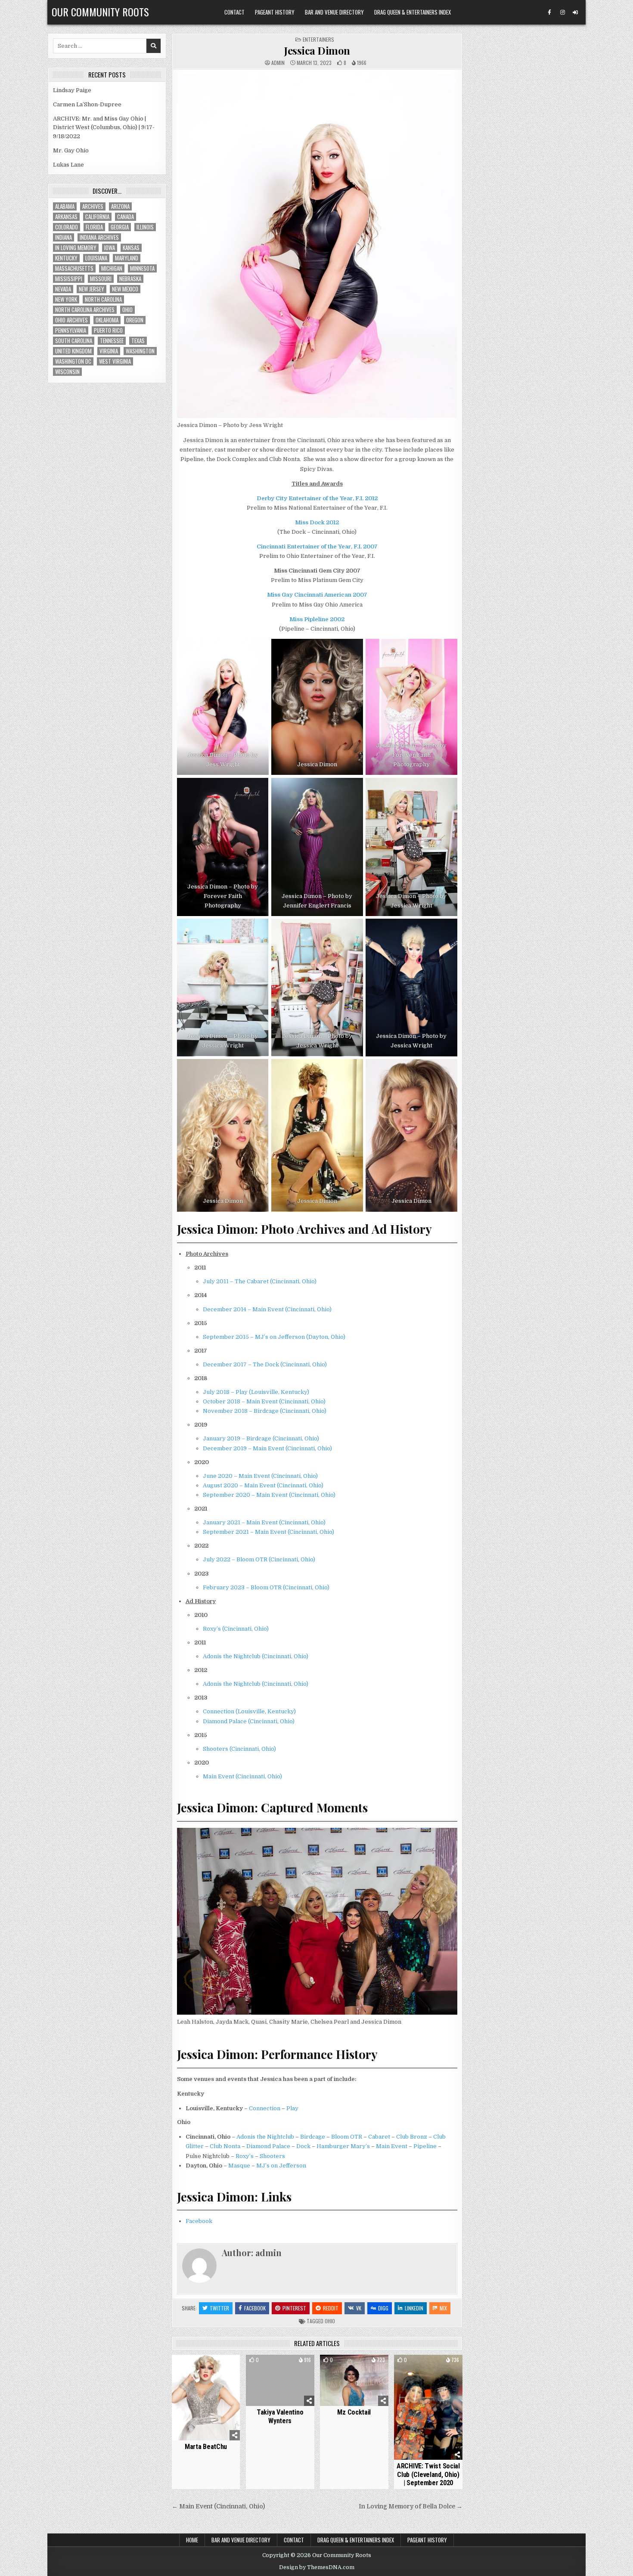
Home (192, 2540)
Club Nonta (225, 2146)
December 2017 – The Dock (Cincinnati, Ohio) (265, 1364)
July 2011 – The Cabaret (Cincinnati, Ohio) (260, 1281)
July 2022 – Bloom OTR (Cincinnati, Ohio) (259, 1559)
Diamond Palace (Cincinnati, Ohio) (249, 1721)
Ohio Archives (71, 320)
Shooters (272, 2156)
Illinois (145, 227)
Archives (93, 206)
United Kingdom (73, 351)
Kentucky (66, 258)
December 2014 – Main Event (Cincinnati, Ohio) (267, 1309)
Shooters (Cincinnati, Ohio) (239, 1749)
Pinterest (294, 2308)
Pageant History (275, 12)
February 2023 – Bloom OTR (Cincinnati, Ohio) (266, 1587)
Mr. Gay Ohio (71, 150)
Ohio (330, 2321)
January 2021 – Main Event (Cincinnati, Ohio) (264, 1522)
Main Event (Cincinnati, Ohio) (242, 1776)
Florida (94, 227)
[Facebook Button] (549, 12)
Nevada (63, 289)
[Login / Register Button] (575, 12)
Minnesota (142, 268)
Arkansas (66, 217)
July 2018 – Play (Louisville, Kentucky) (256, 1392)
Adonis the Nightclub (265, 2137)
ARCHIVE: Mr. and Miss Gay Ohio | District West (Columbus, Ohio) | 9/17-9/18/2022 (104, 128)
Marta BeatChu (206, 2447)
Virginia (109, 351)
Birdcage (313, 2137)
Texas (138, 341)
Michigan (112, 268)
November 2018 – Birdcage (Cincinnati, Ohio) (265, 1411)
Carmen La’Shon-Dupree (87, 104)
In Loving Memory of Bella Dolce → (411, 2506)
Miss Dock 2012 (317, 522)
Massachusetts (74, 268)
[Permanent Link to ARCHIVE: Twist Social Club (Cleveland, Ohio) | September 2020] (428, 2407)
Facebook (199, 2221)
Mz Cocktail (354, 2412)
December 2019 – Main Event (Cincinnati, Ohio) (267, 1448)
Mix (443, 2308)
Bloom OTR (347, 2137)
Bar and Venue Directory (334, 12)
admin (278, 63)
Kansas (131, 248)
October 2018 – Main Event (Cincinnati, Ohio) (264, 1401)
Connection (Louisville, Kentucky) (249, 1711)
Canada (126, 217)
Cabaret (379, 2137)
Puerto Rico (108, 330)
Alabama (65, 206)
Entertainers (318, 39)
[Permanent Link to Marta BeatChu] (206, 2397)
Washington (140, 351)
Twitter (219, 2308)
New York (66, 299)
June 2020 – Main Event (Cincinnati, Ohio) (260, 1476)
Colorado (67, 227)
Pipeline (425, 2146)
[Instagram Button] (562, 12)
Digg (383, 2308)
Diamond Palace (268, 2146)
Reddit (331, 2308)
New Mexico (125, 289)
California (97, 217)
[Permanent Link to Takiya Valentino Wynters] (280, 2380)
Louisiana (96, 258)
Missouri (101, 279)
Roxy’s (245, 2156)
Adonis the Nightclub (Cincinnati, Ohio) (256, 1656)
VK (359, 2308)
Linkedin (414, 2308)
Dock (303, 2146)
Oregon (135, 320)
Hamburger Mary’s (343, 2146)
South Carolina (74, 341)
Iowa (110, 248)
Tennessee (112, 341)
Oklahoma (107, 320)
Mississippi (69, 279)
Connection (265, 2108)
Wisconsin (67, 372)
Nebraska (130, 279)
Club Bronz (412, 2137)
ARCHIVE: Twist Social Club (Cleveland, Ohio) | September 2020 (428, 2474)
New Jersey (92, 289)
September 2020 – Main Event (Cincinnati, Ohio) (269, 1495)
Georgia (120, 227)
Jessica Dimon (317, 50)
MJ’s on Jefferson (281, 2166)
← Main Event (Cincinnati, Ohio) (218, 2506)
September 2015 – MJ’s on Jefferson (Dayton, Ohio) (274, 1337)
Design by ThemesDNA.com (317, 2567)
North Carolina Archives (85, 310)
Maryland (127, 258)
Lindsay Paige (72, 90)
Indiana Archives (99, 237)
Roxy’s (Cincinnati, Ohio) (236, 1629)
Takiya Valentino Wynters (280, 2416)
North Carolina (103, 299)
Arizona (120, 206)
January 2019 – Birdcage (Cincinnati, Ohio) (261, 1438)
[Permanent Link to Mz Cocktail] (354, 2380)
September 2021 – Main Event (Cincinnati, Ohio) (268, 1532)
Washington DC (73, 361)
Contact (234, 12)
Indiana (64, 237)
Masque (239, 2166)
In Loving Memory (76, 248)
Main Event (392, 2146)
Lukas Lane (68, 165)
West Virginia (115, 361)
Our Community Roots (100, 12)
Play (292, 2108)
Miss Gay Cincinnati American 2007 (317, 595)
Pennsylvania (71, 330)
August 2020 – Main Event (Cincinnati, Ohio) (263, 1485)
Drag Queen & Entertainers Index (413, 12)
